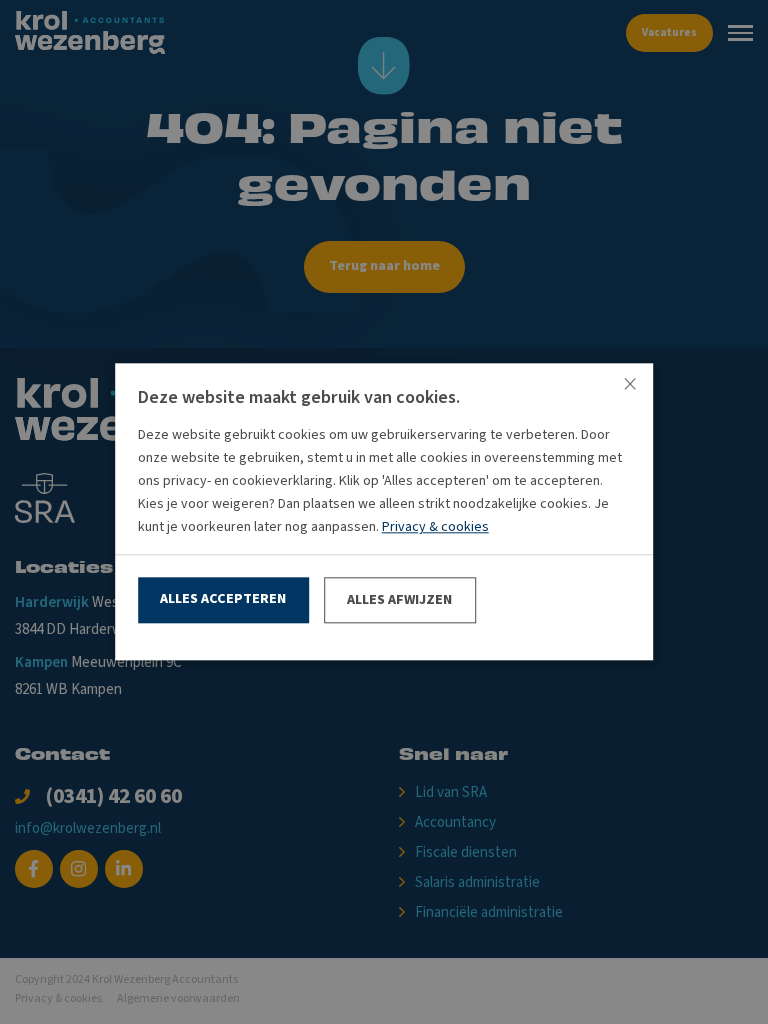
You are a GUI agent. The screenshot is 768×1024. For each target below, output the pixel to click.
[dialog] (384, 512)
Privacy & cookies (435, 528)
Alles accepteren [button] (223, 599)
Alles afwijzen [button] (399, 600)
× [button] (630, 385)
